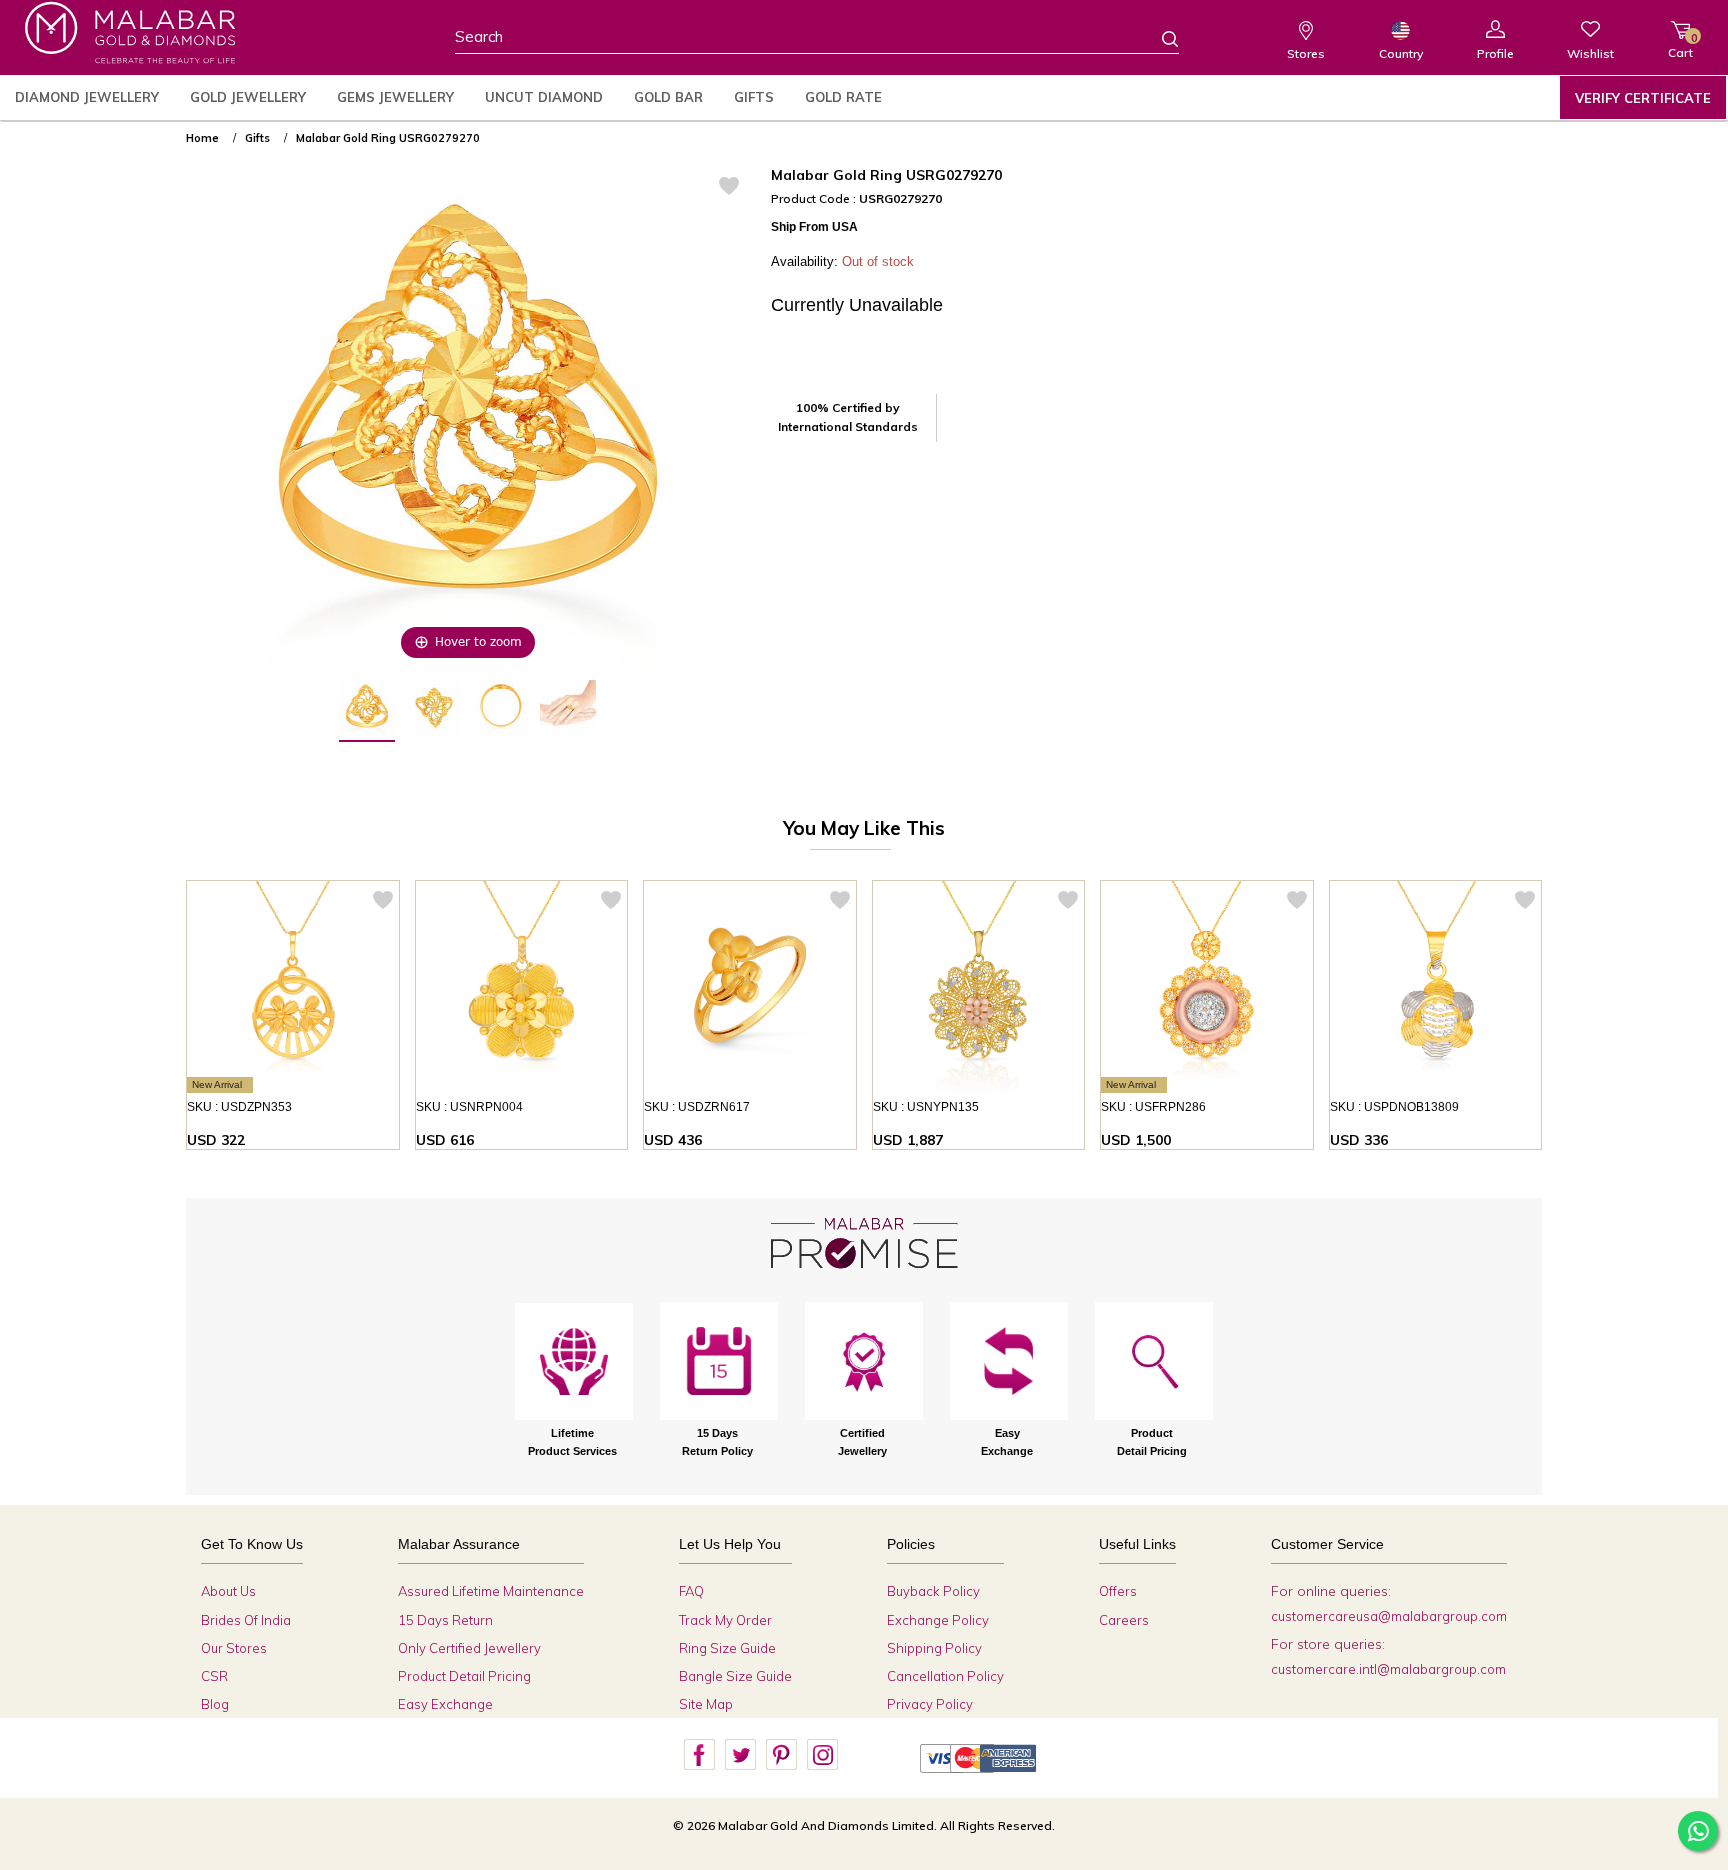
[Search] (1158, 38)
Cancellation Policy (945, 1676)
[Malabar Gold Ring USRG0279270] (367, 711)
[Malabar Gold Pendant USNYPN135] (979, 987)
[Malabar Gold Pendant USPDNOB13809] (1436, 987)
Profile (1495, 53)
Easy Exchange (445, 1704)
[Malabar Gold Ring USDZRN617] (750, 987)
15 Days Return (445, 1620)
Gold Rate (843, 97)
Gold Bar (668, 97)
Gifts (754, 97)
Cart (1680, 45)
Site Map (706, 1704)
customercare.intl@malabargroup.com (1388, 1669)
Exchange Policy (938, 1620)
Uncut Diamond (544, 97)
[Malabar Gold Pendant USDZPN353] (293, 987)
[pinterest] (781, 1755)
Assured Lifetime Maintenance (491, 1591)
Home (202, 138)
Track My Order (725, 1620)
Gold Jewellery (248, 97)
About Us (228, 1591)
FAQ (691, 1591)
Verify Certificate (1643, 98)
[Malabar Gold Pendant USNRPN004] (522, 987)
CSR (214, 1676)
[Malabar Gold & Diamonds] (130, 32)
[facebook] (699, 1755)
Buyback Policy (933, 1591)
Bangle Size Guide (735, 1676)
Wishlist (1590, 53)
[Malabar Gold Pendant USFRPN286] (1207, 987)
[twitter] (740, 1755)
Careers (1124, 1620)
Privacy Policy (930, 1704)
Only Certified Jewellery (469, 1648)
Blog (215, 1704)
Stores (1306, 53)
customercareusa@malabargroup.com (1389, 1616)
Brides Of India (246, 1620)
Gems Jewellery (395, 97)
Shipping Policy (934, 1648)
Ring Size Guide (727, 1648)
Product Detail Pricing (464, 1676)
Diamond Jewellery (87, 97)
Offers (1118, 1591)
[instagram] (822, 1755)
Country (1401, 53)
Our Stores (234, 1648)
